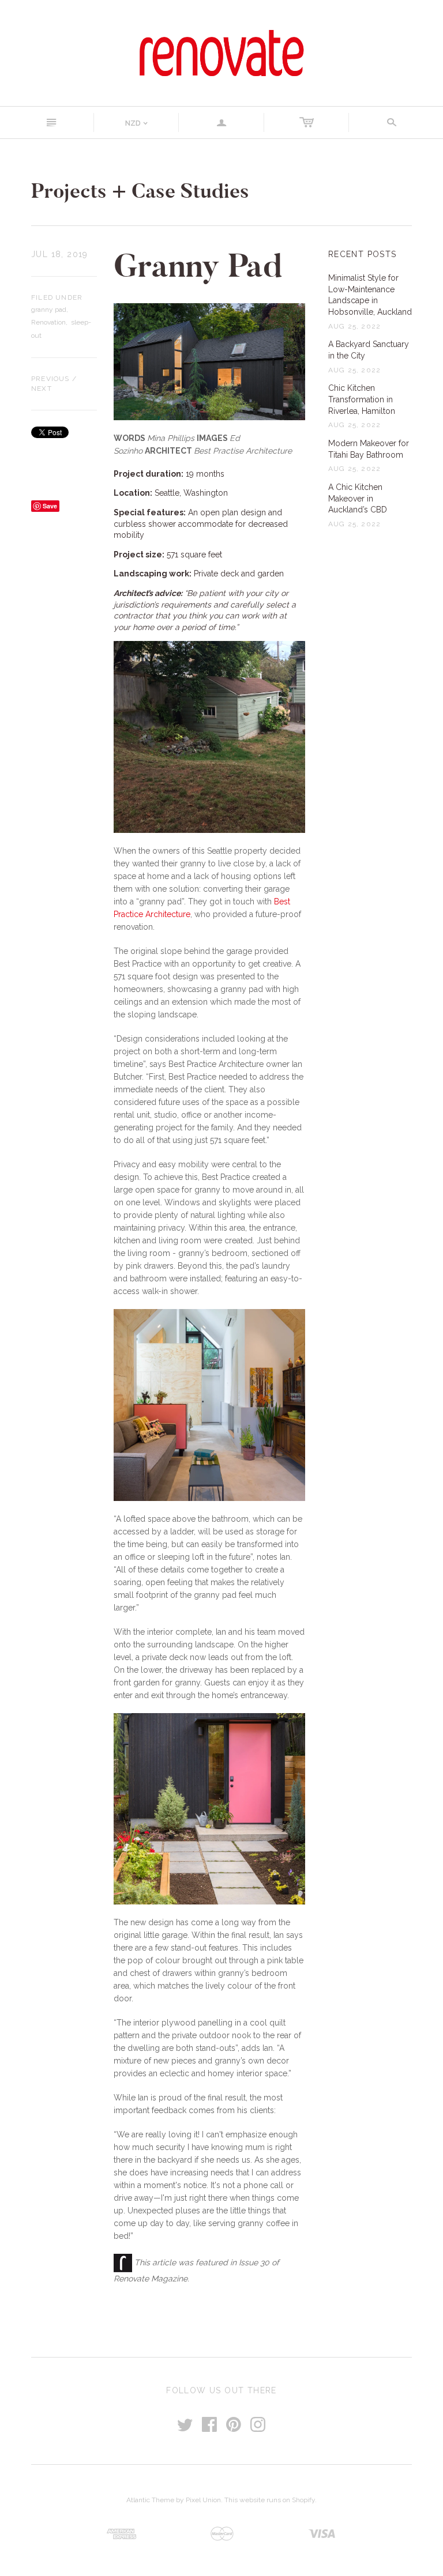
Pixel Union (203, 2500)
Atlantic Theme (150, 2500)
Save (50, 506)
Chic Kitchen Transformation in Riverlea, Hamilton (362, 399)
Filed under (57, 297)
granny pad (49, 310)
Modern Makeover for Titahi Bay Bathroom (369, 449)
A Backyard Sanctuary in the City (369, 350)
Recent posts (363, 254)
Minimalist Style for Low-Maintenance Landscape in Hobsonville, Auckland (370, 295)
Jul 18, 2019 (60, 254)
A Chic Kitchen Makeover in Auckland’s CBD (358, 498)
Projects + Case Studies (140, 191)
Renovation (48, 322)
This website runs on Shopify (270, 2500)
